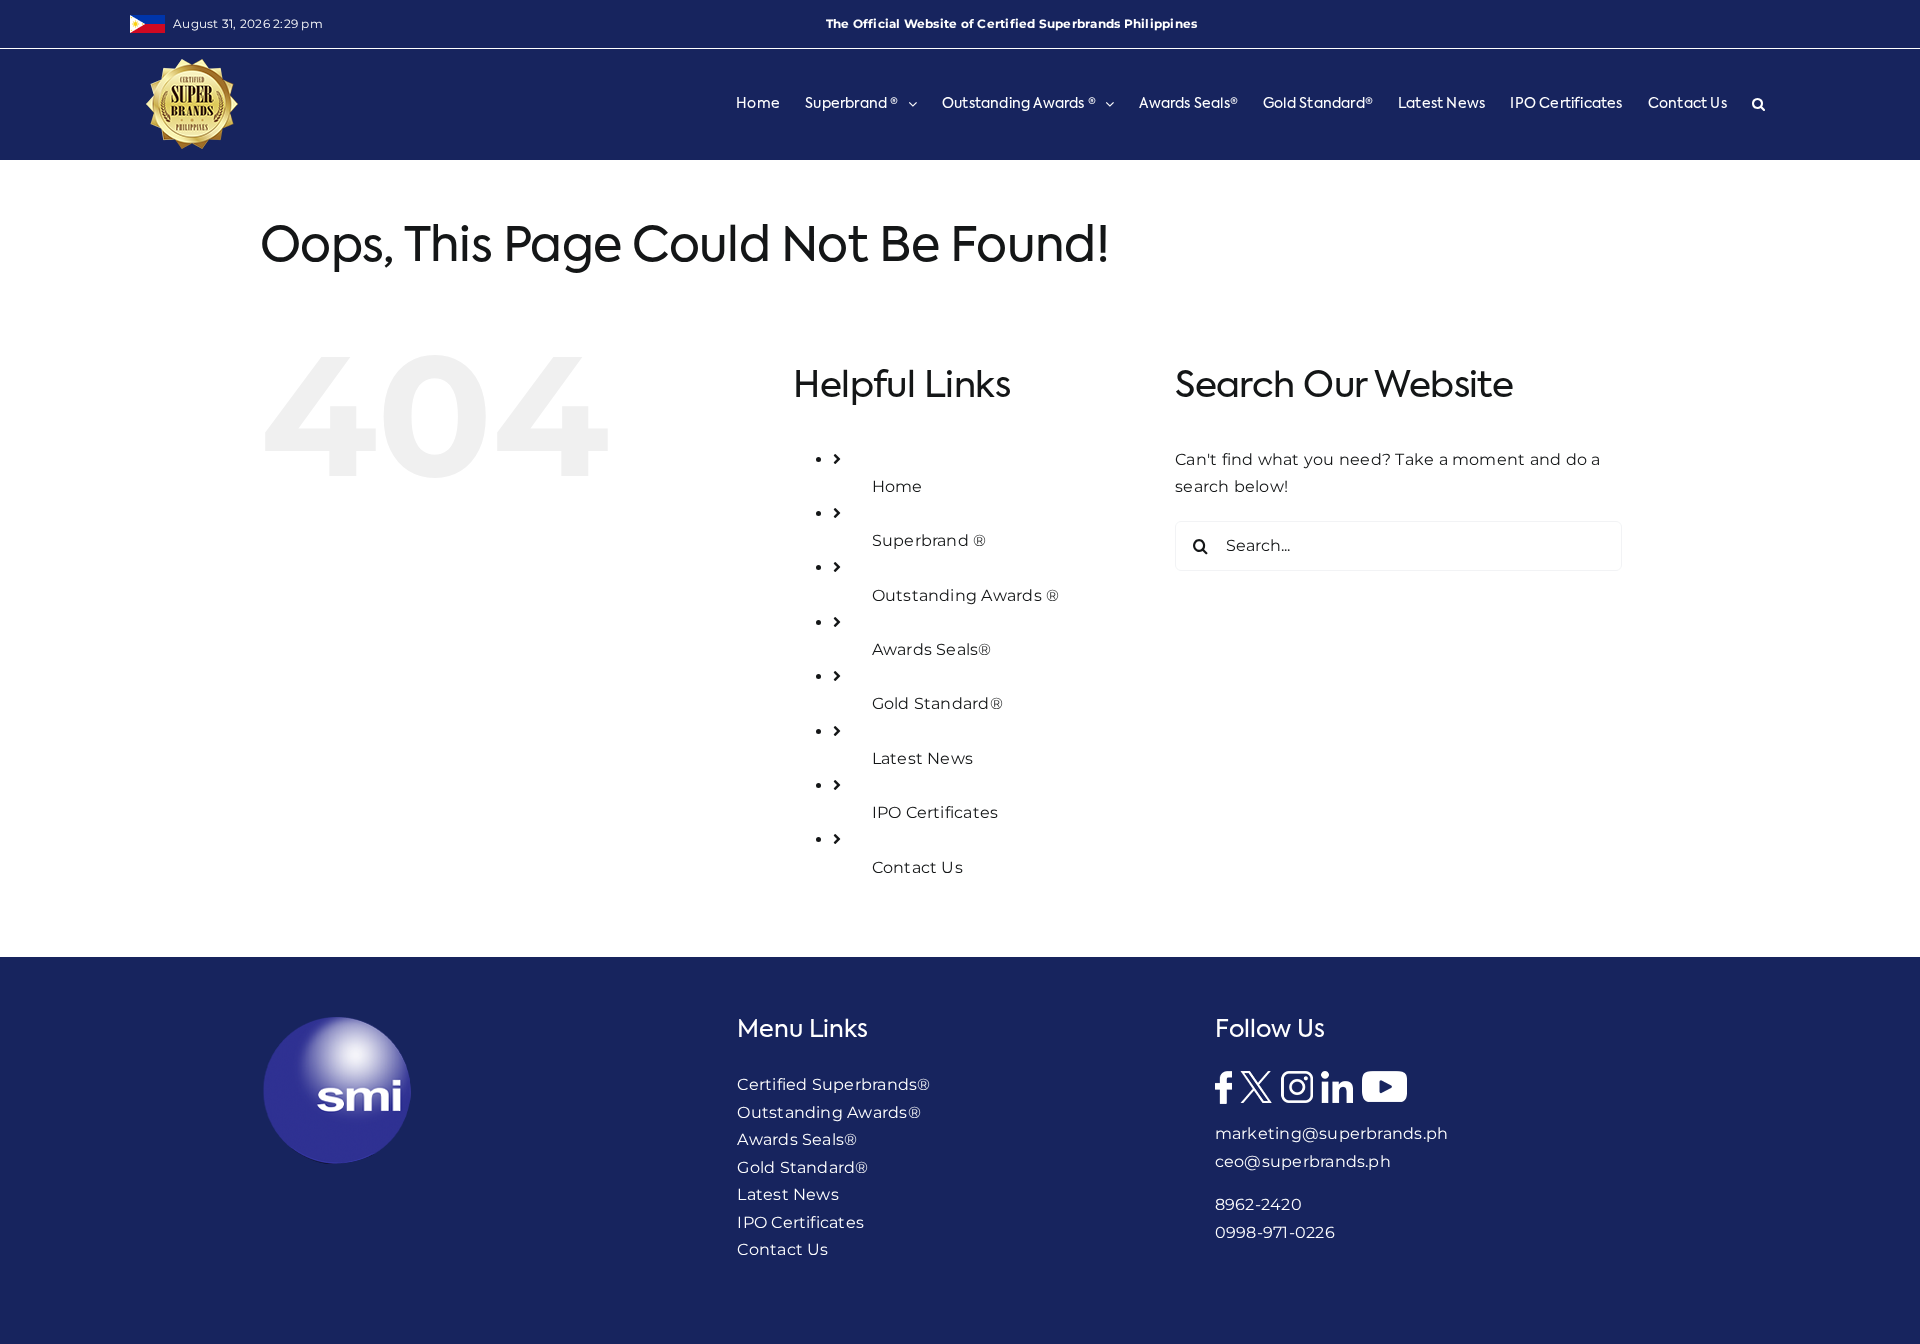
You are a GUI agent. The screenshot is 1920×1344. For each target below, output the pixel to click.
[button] (1758, 104)
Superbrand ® (929, 540)
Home (897, 486)
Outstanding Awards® (829, 1112)
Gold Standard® (937, 703)
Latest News (923, 758)
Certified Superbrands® (833, 1084)
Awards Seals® (932, 649)
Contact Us (917, 867)
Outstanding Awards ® (966, 595)
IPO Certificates (935, 812)
